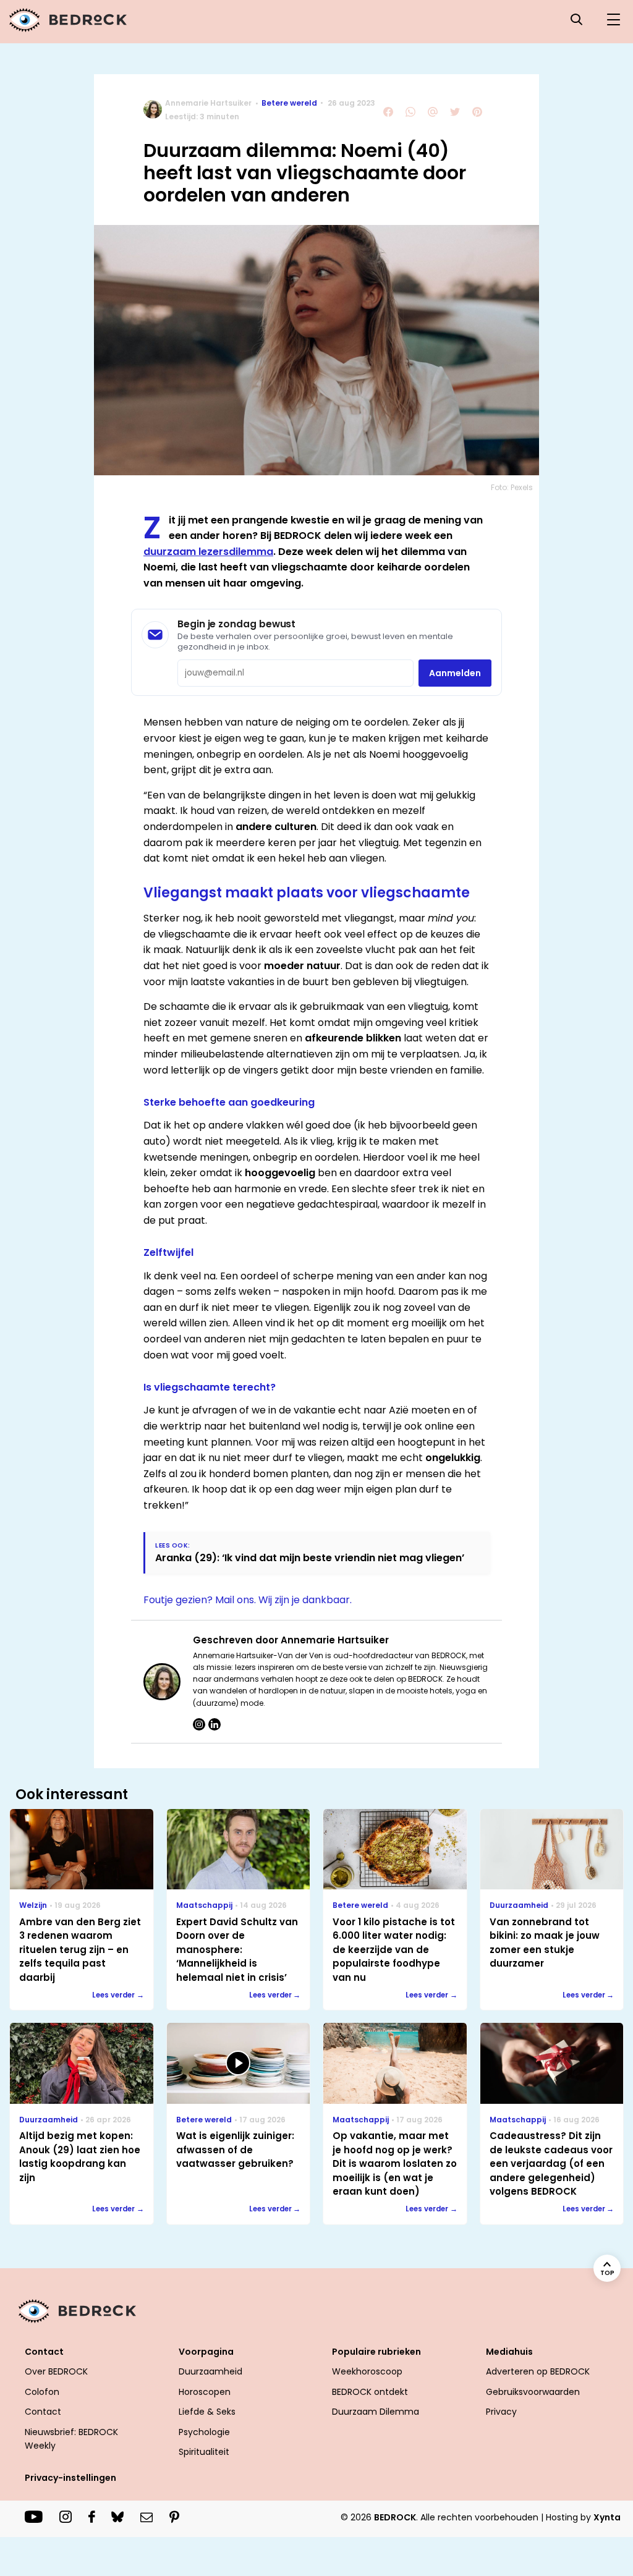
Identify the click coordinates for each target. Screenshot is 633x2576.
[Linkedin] (215, 1724)
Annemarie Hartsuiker (208, 103)
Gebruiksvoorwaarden (533, 2392)
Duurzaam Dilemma (376, 2412)
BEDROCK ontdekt (370, 2392)
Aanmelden (455, 673)
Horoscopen (205, 2392)
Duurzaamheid (210, 2371)
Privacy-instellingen (70, 2478)
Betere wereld (289, 103)
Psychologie (204, 2432)
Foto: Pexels (512, 487)
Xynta (607, 2517)
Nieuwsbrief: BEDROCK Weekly (71, 2439)
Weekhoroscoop (367, 2371)
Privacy (501, 2412)
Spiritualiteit (204, 2452)
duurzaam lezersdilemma (208, 552)
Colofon (42, 2392)
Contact (43, 2412)
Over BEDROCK (56, 2371)
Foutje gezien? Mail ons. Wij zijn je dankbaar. (248, 1600)
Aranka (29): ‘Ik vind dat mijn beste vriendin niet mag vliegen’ (310, 1558)
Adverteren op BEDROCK (538, 2371)
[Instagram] (199, 1724)
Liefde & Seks (207, 2412)
